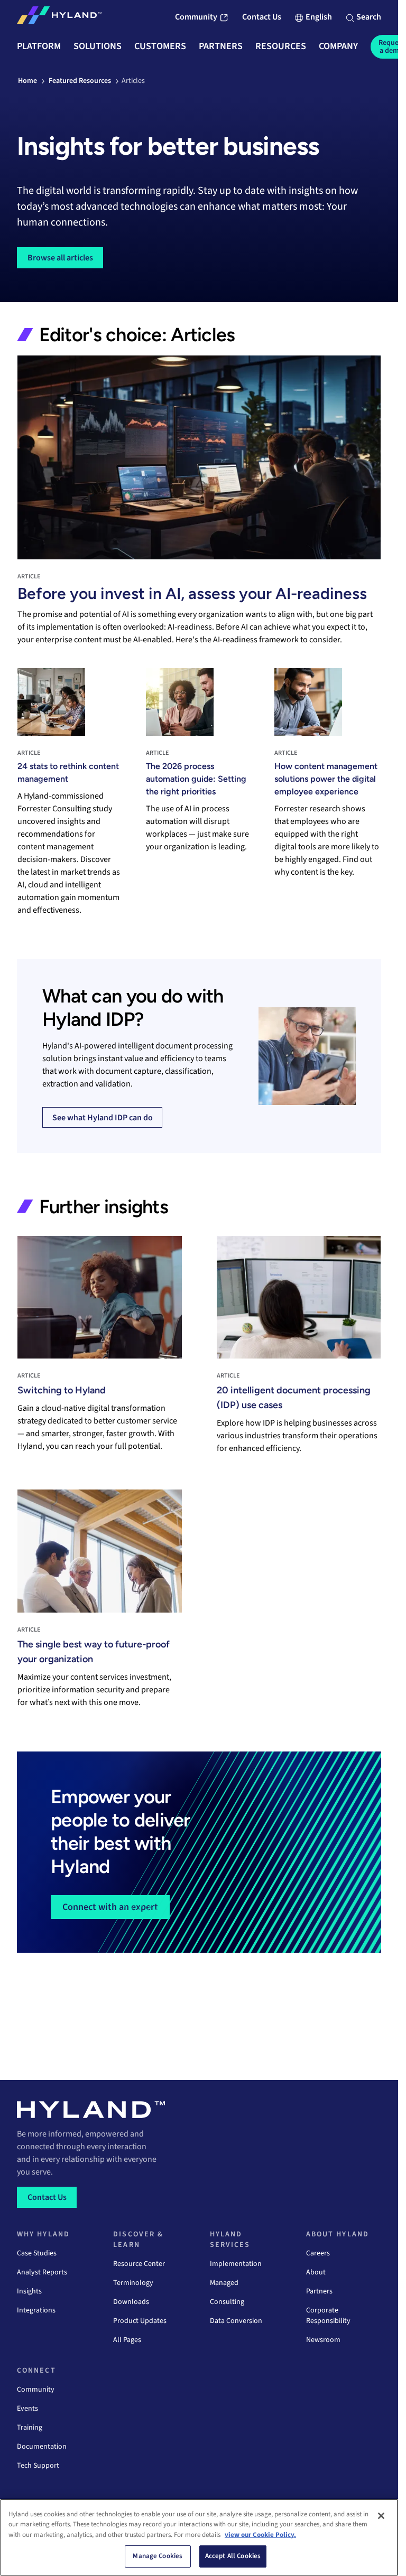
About (316, 2272)
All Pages (127, 2340)
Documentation (42, 2447)
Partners (319, 2291)
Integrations (36, 2310)
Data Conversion (236, 2321)
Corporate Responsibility (328, 2316)
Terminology (133, 2283)
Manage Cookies (158, 2556)
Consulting (227, 2302)
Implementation (236, 2264)
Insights (29, 2291)
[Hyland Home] (59, 17)
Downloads (131, 2302)
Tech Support (38, 2466)
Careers (318, 2253)
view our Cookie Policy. (260, 2535)
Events (27, 2409)
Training (30, 2428)
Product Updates (140, 2321)
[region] (199, 2537)
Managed (224, 2283)
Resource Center (139, 2264)
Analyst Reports (42, 2272)
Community (36, 2390)
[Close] (381, 2516)
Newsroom (323, 2340)
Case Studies (37, 2253)
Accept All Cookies (233, 2556)
